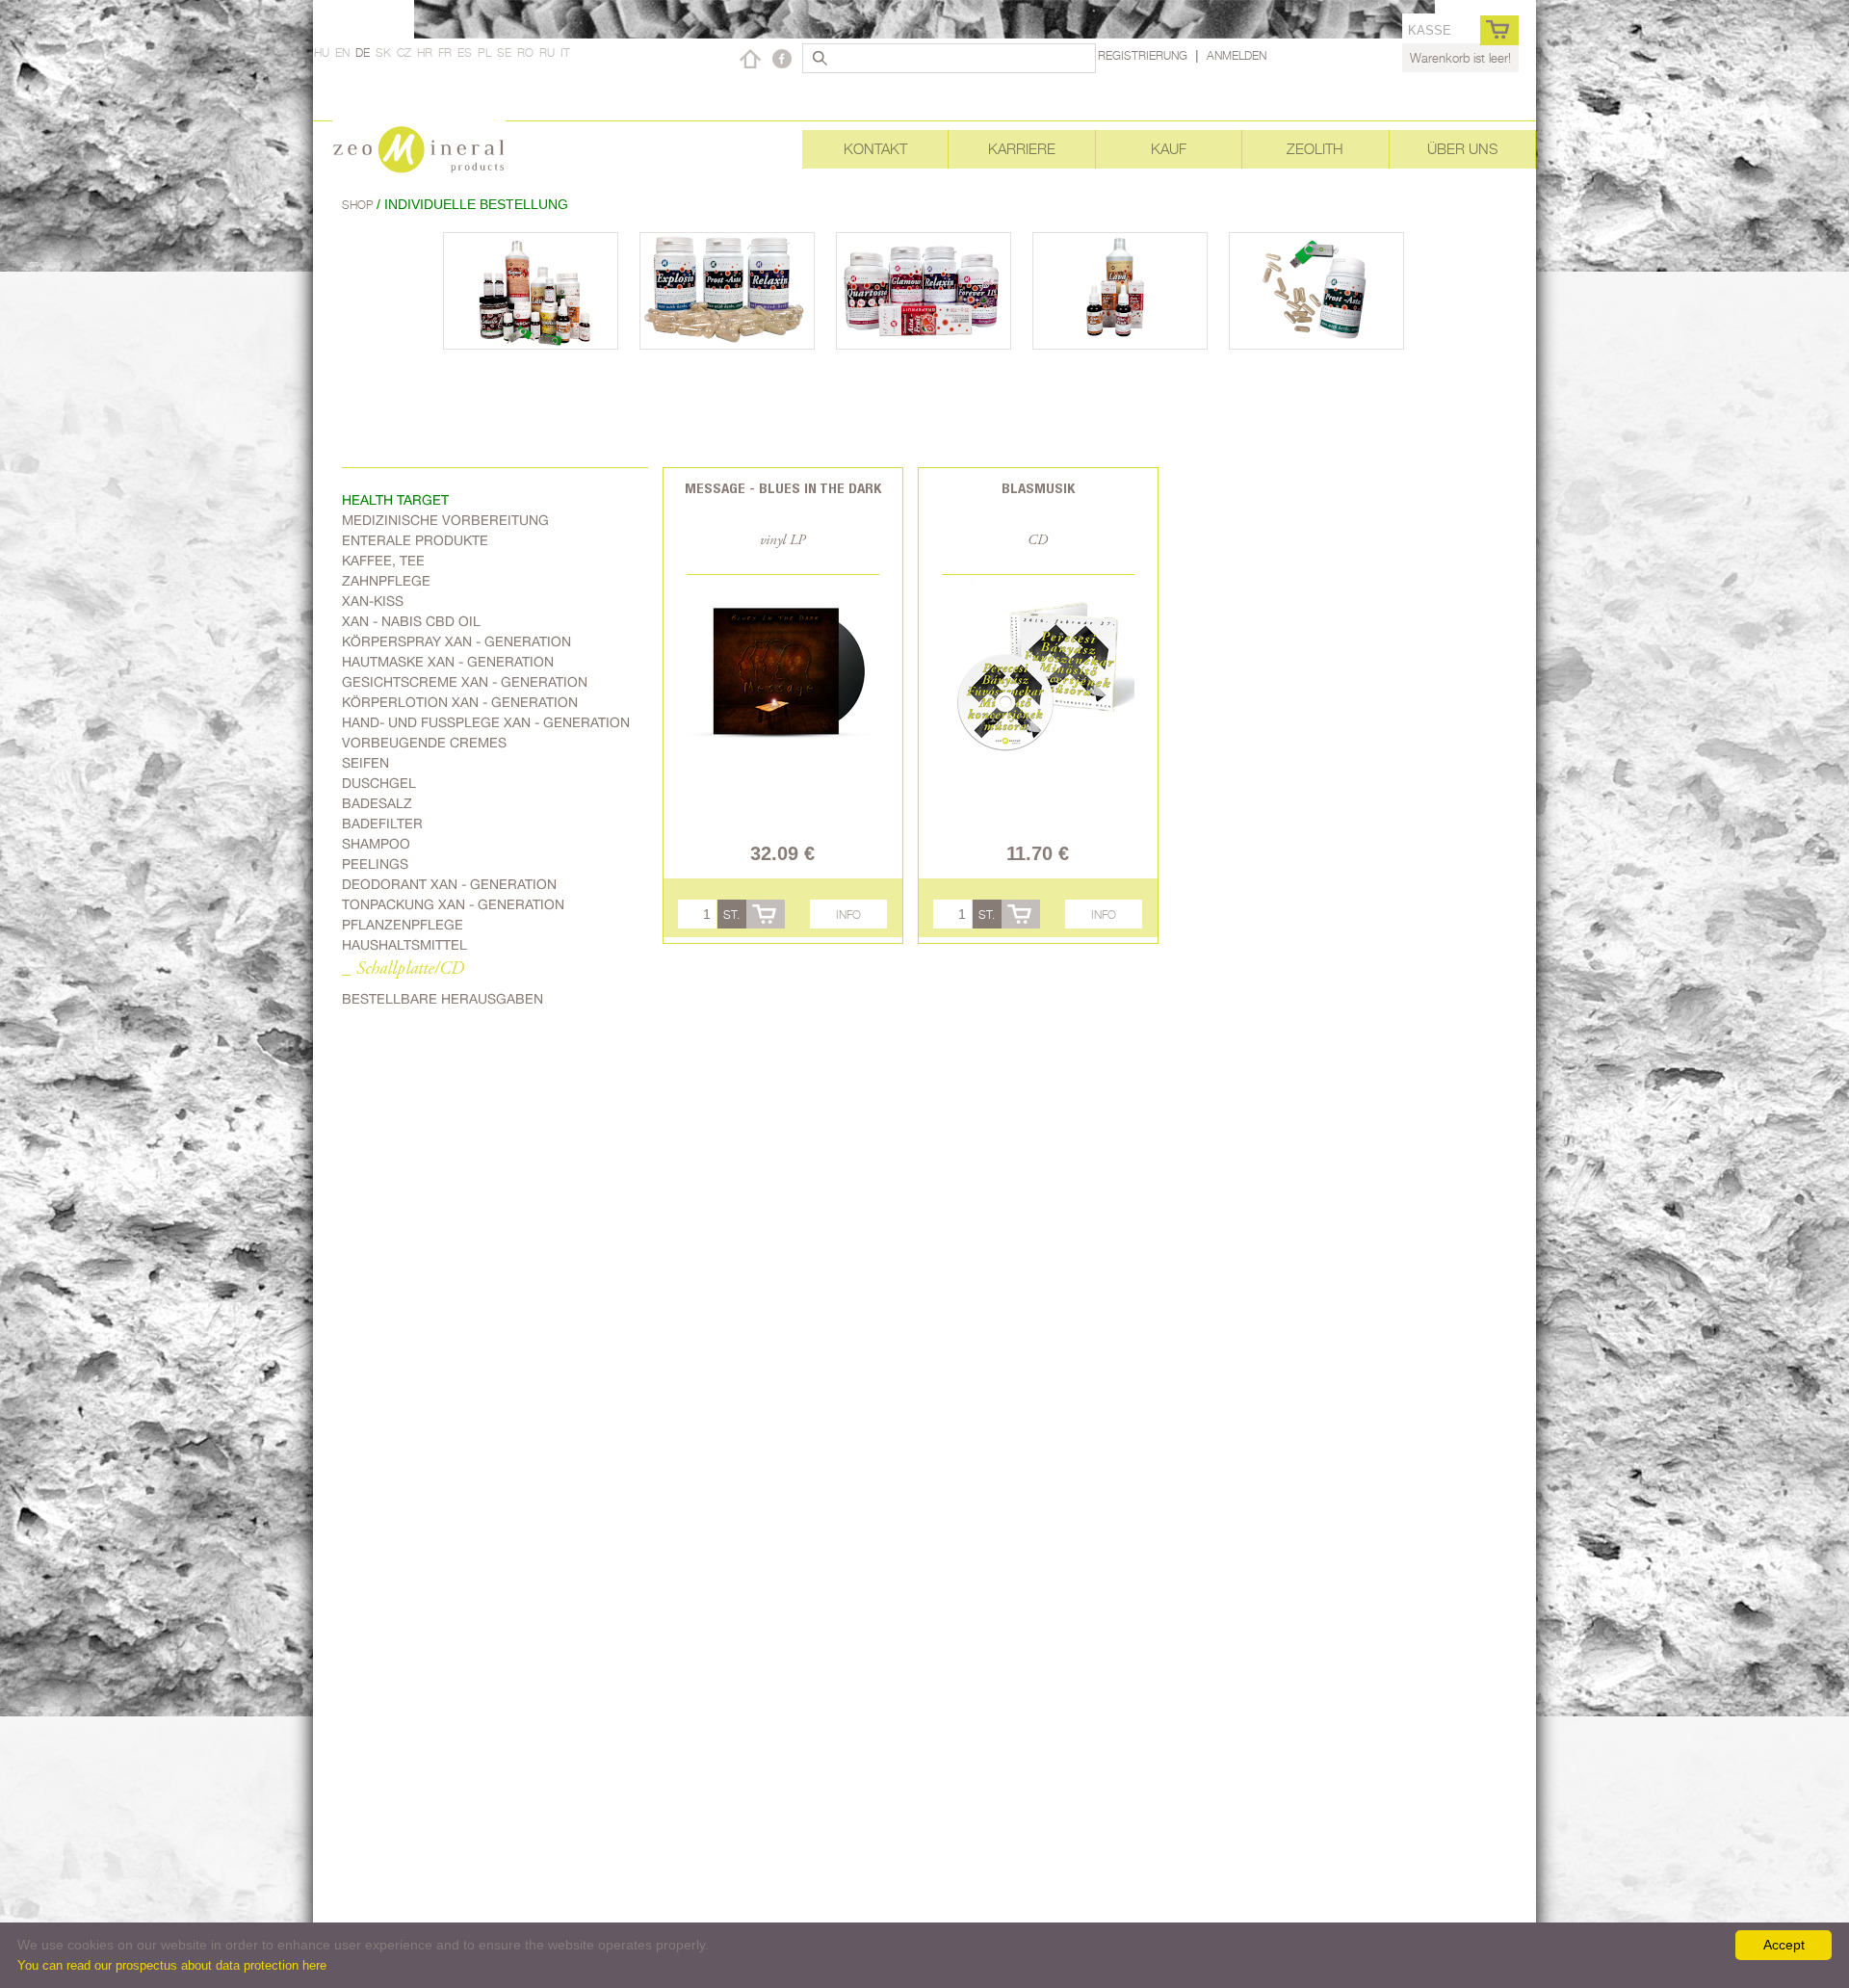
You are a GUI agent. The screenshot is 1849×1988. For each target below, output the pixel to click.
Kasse (1430, 30)
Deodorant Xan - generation (449, 884)
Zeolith (1315, 149)
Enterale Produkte (415, 540)
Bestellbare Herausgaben (443, 999)
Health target (395, 500)
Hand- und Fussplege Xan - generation (486, 722)
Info (848, 915)
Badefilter (382, 824)
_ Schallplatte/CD (403, 969)
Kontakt (875, 149)
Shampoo (376, 844)
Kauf (1169, 149)
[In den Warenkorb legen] (766, 914)
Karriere (1022, 149)
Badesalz (377, 803)
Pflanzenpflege (403, 925)
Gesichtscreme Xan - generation (465, 682)
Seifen (365, 763)
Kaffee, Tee (383, 561)
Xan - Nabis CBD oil (411, 621)
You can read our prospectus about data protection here (172, 1965)
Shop (359, 205)
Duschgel (379, 783)
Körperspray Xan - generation (456, 641)
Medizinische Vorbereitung (445, 520)
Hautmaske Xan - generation (448, 662)
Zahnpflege (386, 581)
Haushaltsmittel (404, 945)
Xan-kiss (373, 601)
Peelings (375, 864)
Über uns (1462, 149)
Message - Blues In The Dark (783, 488)
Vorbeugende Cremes (424, 743)
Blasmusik (1038, 488)
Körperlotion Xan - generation (460, 702)
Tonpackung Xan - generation (453, 904)
